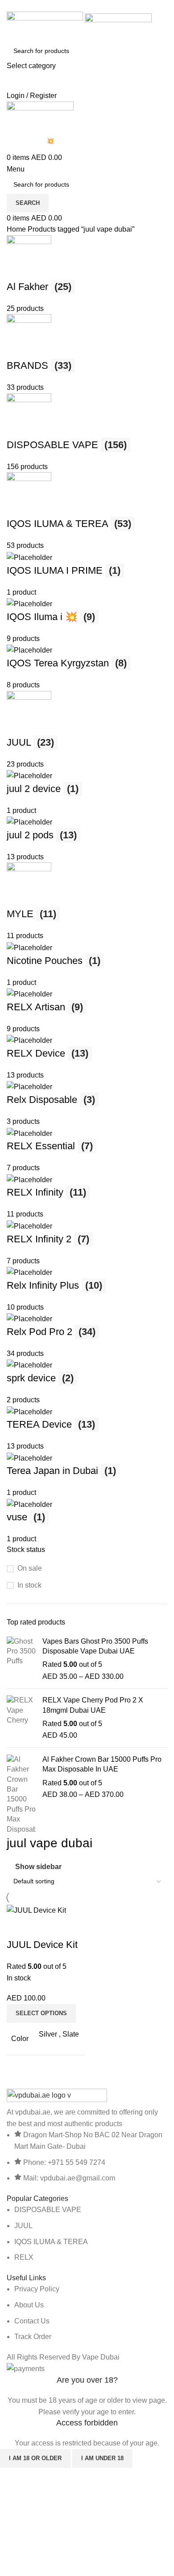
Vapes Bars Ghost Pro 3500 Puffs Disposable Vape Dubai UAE (95, 1646)
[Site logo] (46, 26)
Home (17, 229)
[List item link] (87, 2233)
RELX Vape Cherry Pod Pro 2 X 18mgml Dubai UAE (93, 1705)
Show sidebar (38, 1867)
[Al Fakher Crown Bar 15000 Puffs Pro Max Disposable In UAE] (21, 1794)
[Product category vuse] (87, 890)
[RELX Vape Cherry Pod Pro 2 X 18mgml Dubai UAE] (21, 1718)
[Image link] (57, 2097)
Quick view (42, 1927)
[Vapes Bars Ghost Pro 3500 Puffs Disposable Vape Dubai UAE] (21, 1659)
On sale (30, 1568)
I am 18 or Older (35, 2458)
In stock (29, 1585)
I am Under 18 (102, 2458)
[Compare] (18, 1927)
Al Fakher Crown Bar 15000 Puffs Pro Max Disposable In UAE (102, 1764)
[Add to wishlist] (66, 1927)
